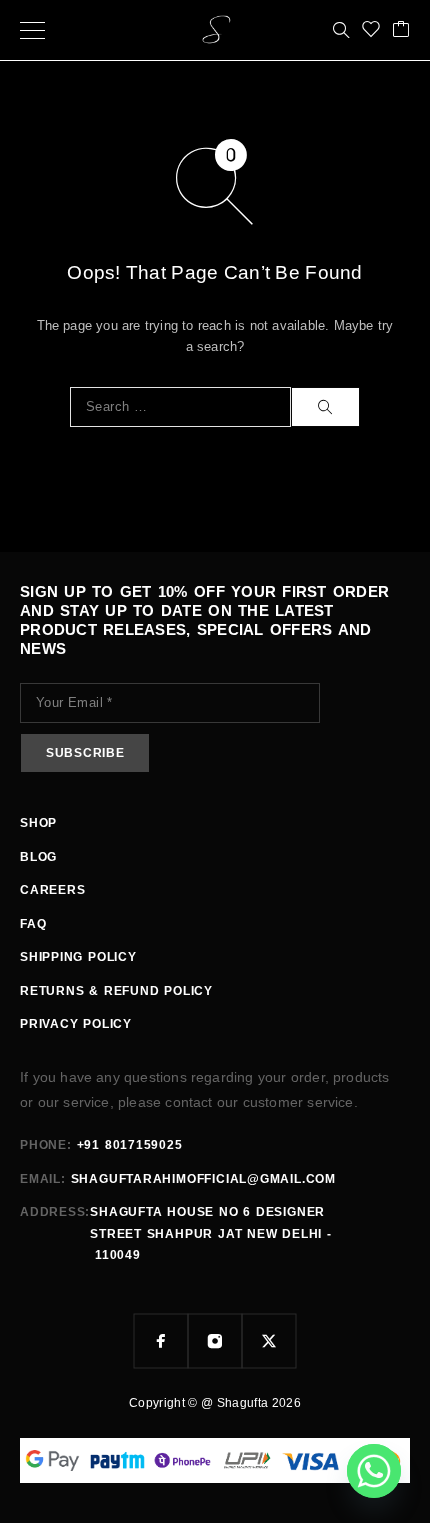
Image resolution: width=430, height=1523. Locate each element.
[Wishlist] (371, 30)
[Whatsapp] (374, 1471)
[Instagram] (215, 1341)
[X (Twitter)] (269, 1341)
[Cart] (401, 30)
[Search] (341, 30)
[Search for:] (180, 407)
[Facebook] (161, 1341)
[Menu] (32, 30)
